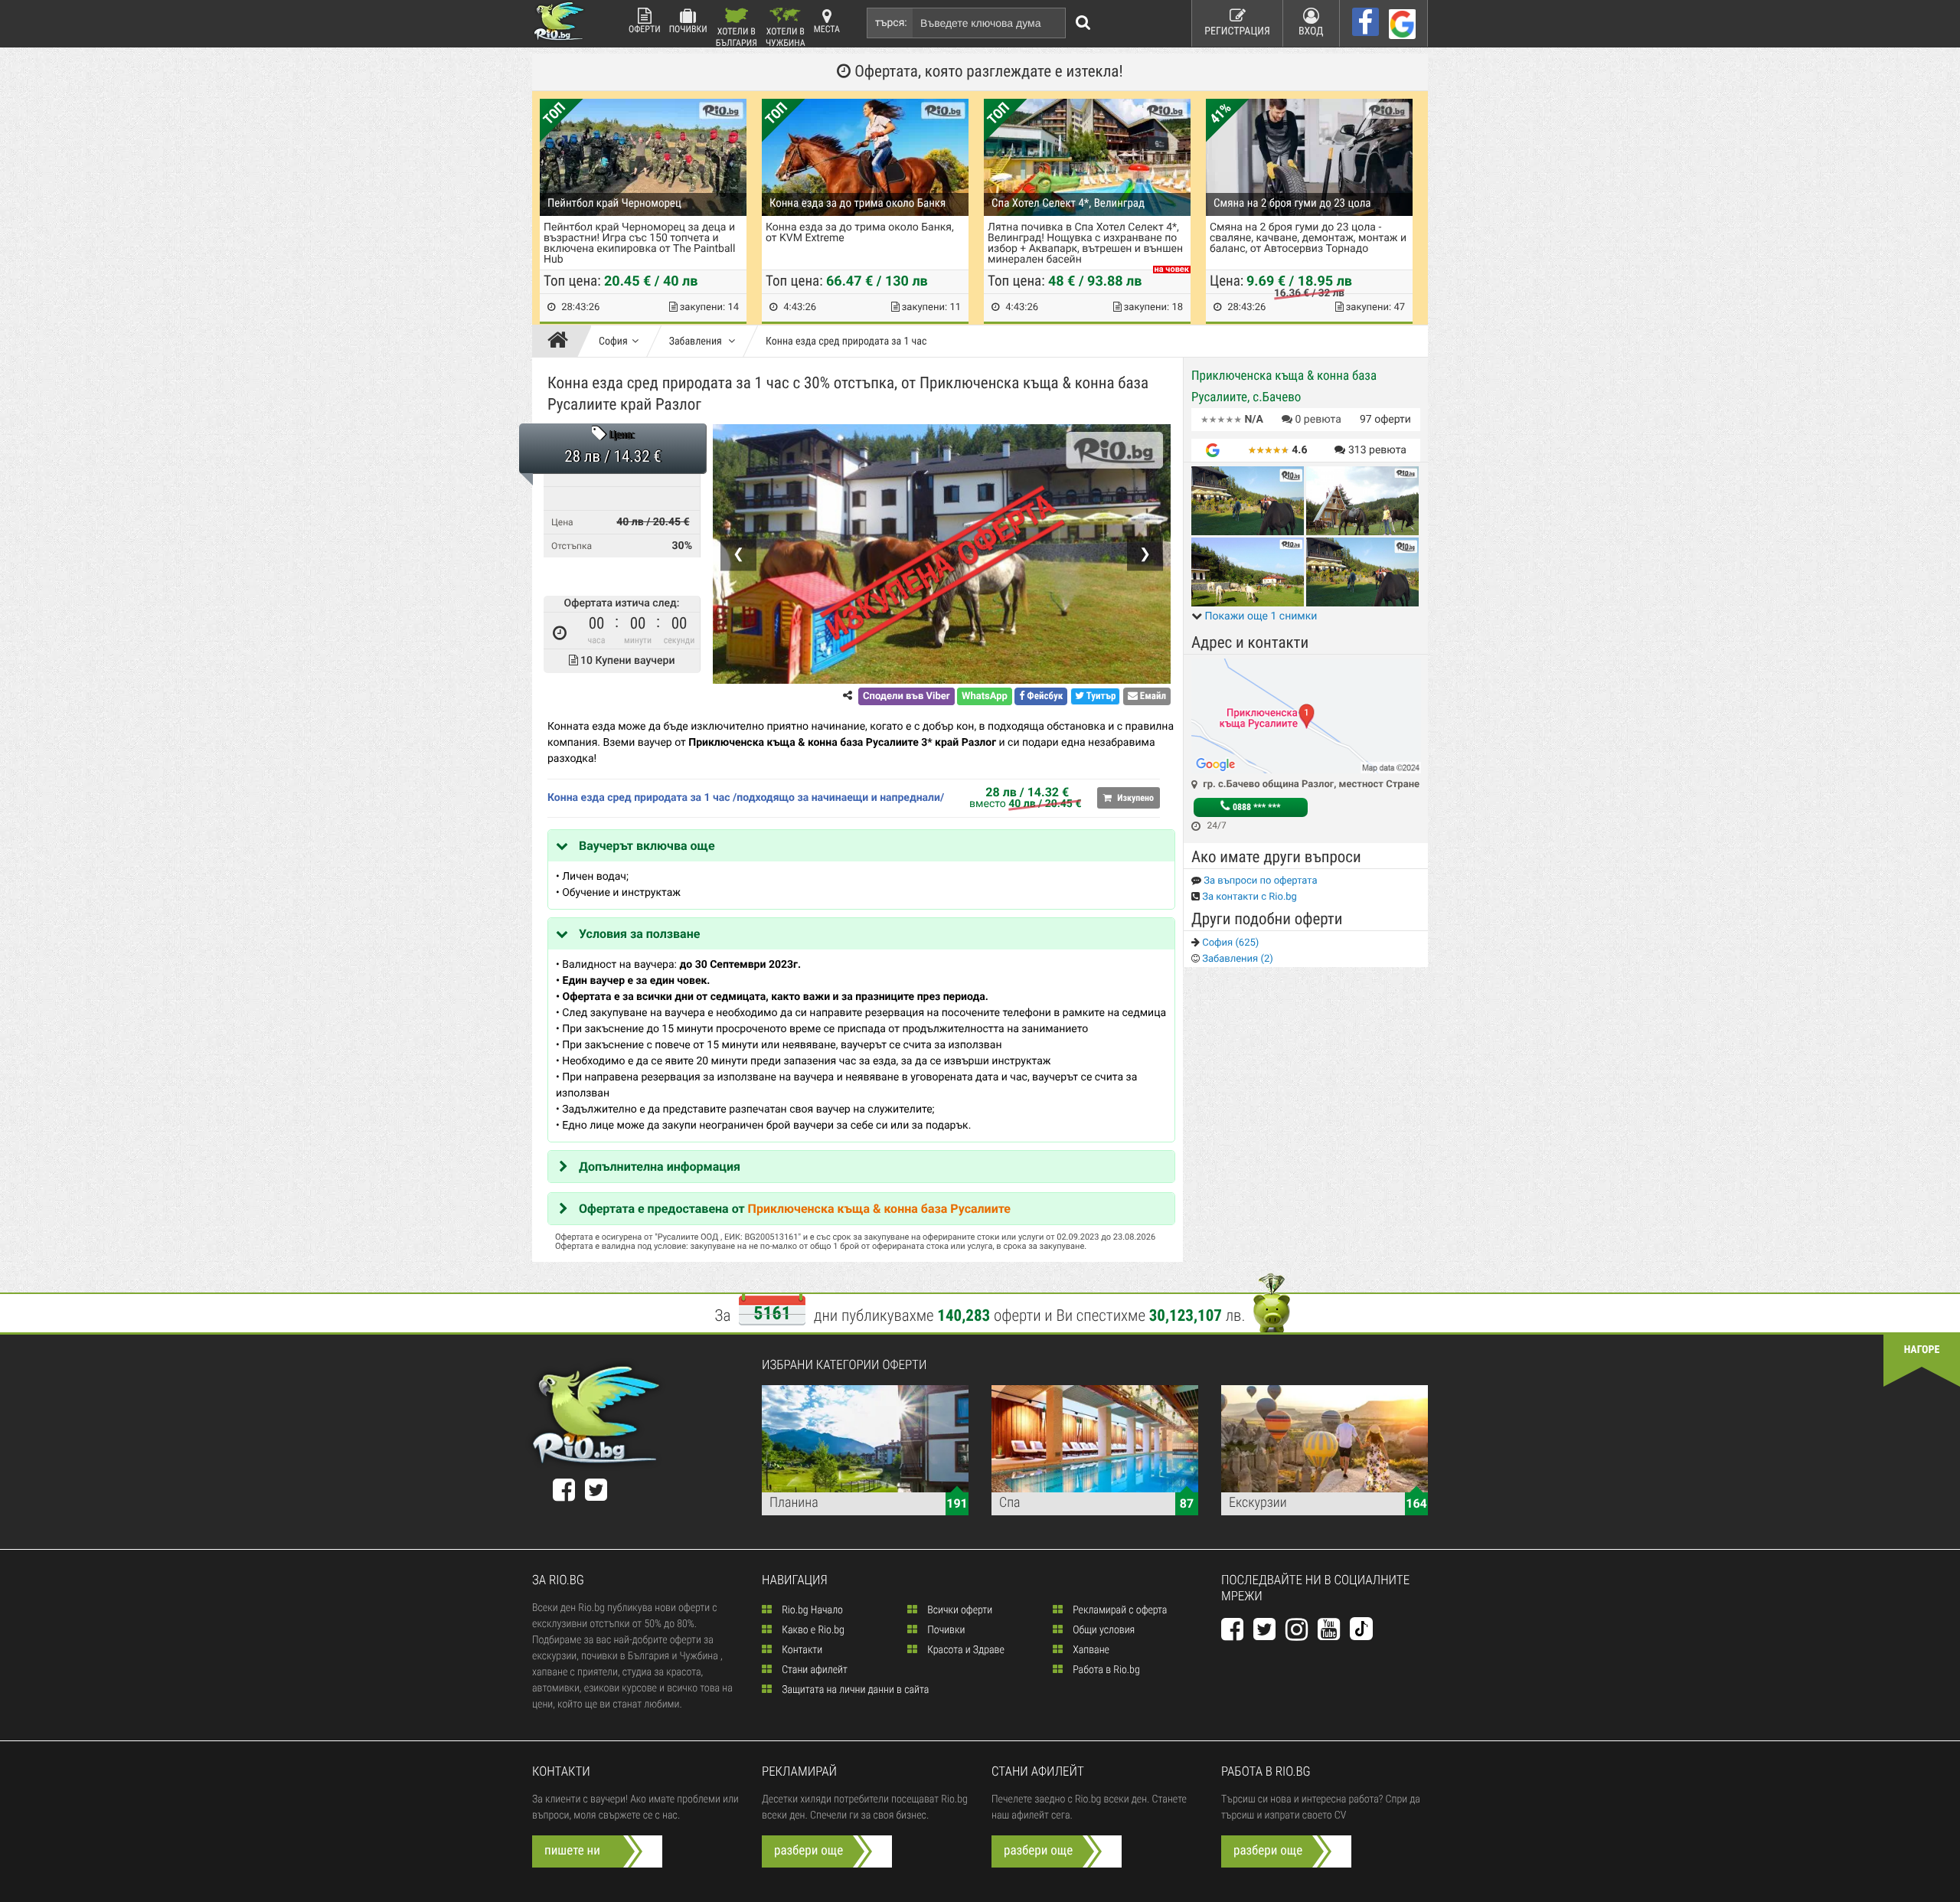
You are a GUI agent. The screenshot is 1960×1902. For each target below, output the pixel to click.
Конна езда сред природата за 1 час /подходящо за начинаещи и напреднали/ (746, 798)
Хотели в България (737, 36)
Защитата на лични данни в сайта (854, 1690)
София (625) (1229, 943)
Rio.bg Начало (811, 1610)
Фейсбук (1044, 696)
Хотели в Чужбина (786, 36)
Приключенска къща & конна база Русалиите (879, 1209)
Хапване (1090, 1650)
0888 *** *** (1255, 807)
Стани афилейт (813, 1670)
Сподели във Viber (906, 696)
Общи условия (1102, 1630)
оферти (1385, 420)
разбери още (808, 1851)
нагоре (1922, 1350)
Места (827, 29)
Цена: (622, 436)
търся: (891, 23)
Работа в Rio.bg (1105, 1670)
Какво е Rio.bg (812, 1630)
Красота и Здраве (965, 1650)
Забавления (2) (1236, 959)
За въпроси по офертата (1259, 881)
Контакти (801, 1650)
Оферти (645, 29)
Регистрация (1237, 31)
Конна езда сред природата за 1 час (846, 342)
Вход (1311, 31)
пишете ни (572, 1851)
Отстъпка (572, 546)
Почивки (688, 29)
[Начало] (562, 342)
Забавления (697, 342)
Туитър (1100, 696)
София (613, 342)
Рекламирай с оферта (1119, 1610)
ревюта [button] (1318, 420)
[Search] (1083, 23)
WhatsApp (985, 696)
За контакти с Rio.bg (1248, 897)
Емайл (1152, 696)
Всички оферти (959, 1610)
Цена (562, 522)
